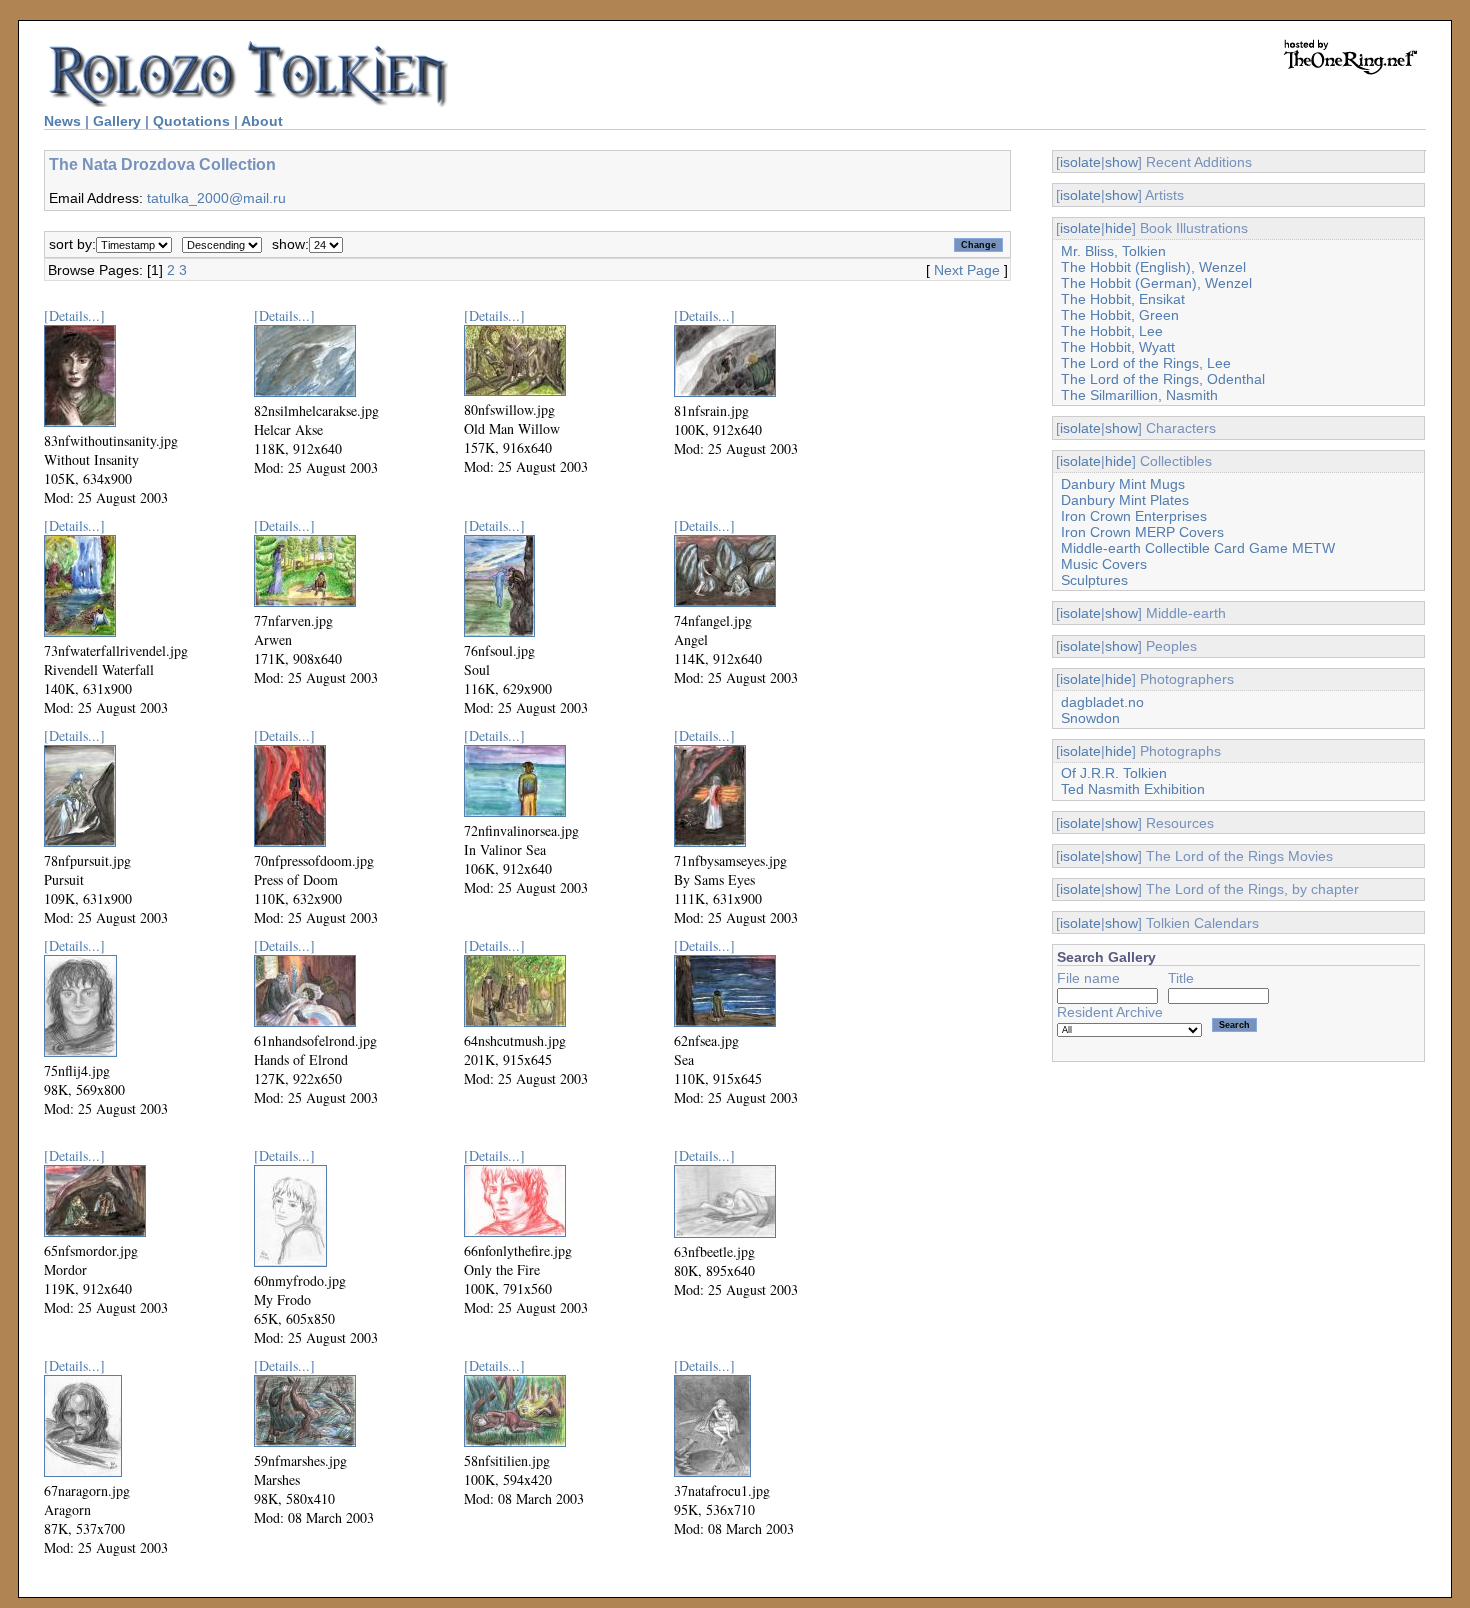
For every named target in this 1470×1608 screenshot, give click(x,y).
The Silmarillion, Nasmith (1139, 395)
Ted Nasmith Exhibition (1133, 789)
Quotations (191, 121)
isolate (1080, 162)
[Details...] (74, 315)
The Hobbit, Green (1120, 315)
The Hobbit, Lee (1112, 331)
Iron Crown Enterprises (1134, 516)
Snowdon (1090, 718)
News (62, 121)
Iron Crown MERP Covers (1142, 532)
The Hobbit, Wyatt (1118, 347)
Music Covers (1104, 564)
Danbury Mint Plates (1125, 500)
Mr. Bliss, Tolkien (1113, 251)
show (1121, 162)
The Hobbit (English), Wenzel (1153, 267)
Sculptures (1094, 580)
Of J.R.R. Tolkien (1114, 773)
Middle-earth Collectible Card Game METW (1198, 548)
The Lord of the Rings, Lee (1146, 363)
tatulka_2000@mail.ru (216, 198)
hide (1118, 228)
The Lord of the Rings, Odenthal (1163, 379)
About (262, 121)
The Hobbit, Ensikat (1123, 299)
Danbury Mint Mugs (1123, 484)
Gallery (117, 121)
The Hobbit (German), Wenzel (1156, 283)
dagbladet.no (1102, 702)
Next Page (967, 270)
